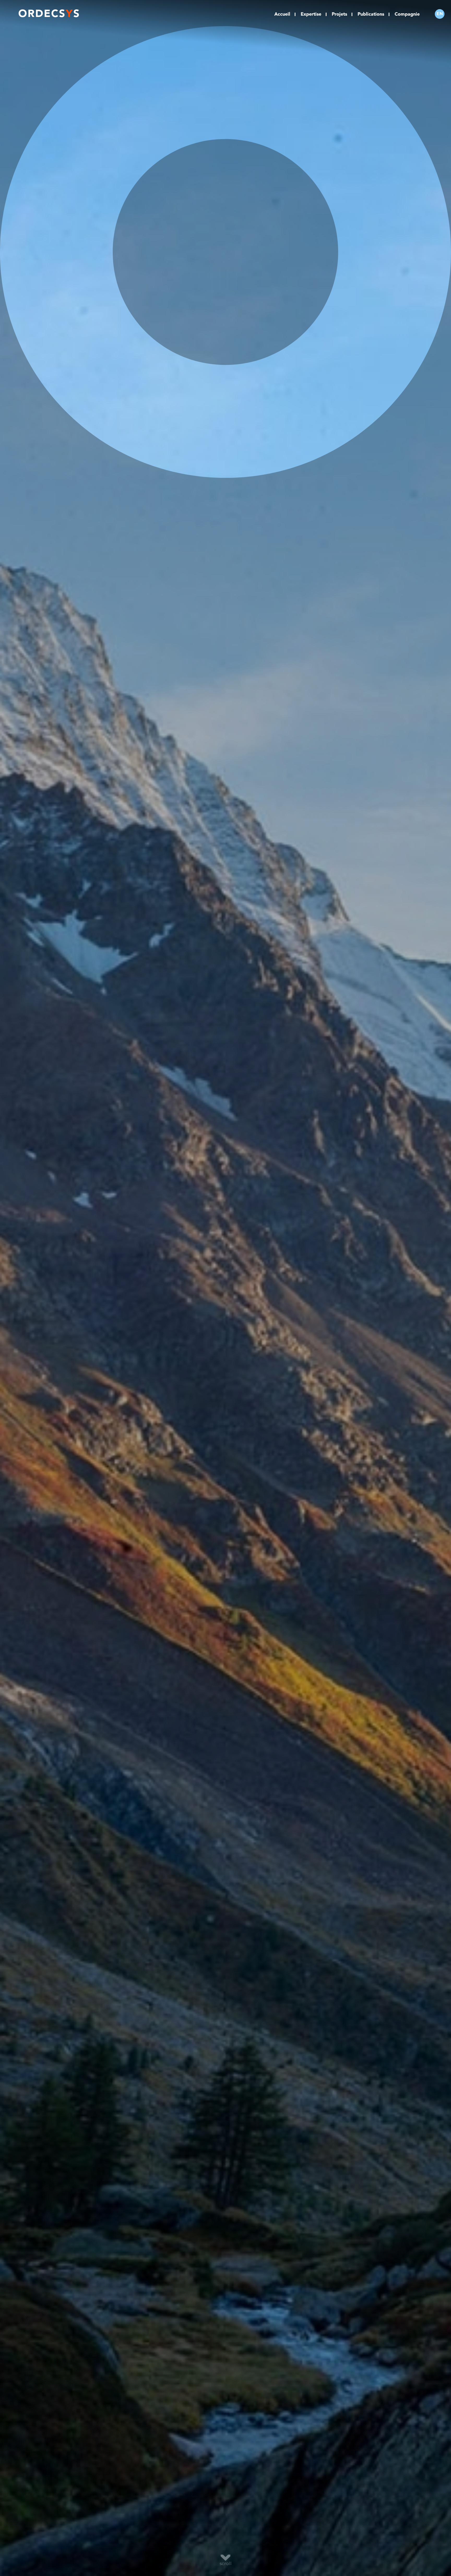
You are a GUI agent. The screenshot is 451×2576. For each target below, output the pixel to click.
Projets (339, 14)
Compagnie (407, 14)
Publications (371, 14)
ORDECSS (49, 14)
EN (440, 14)
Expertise (311, 14)
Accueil (282, 14)
